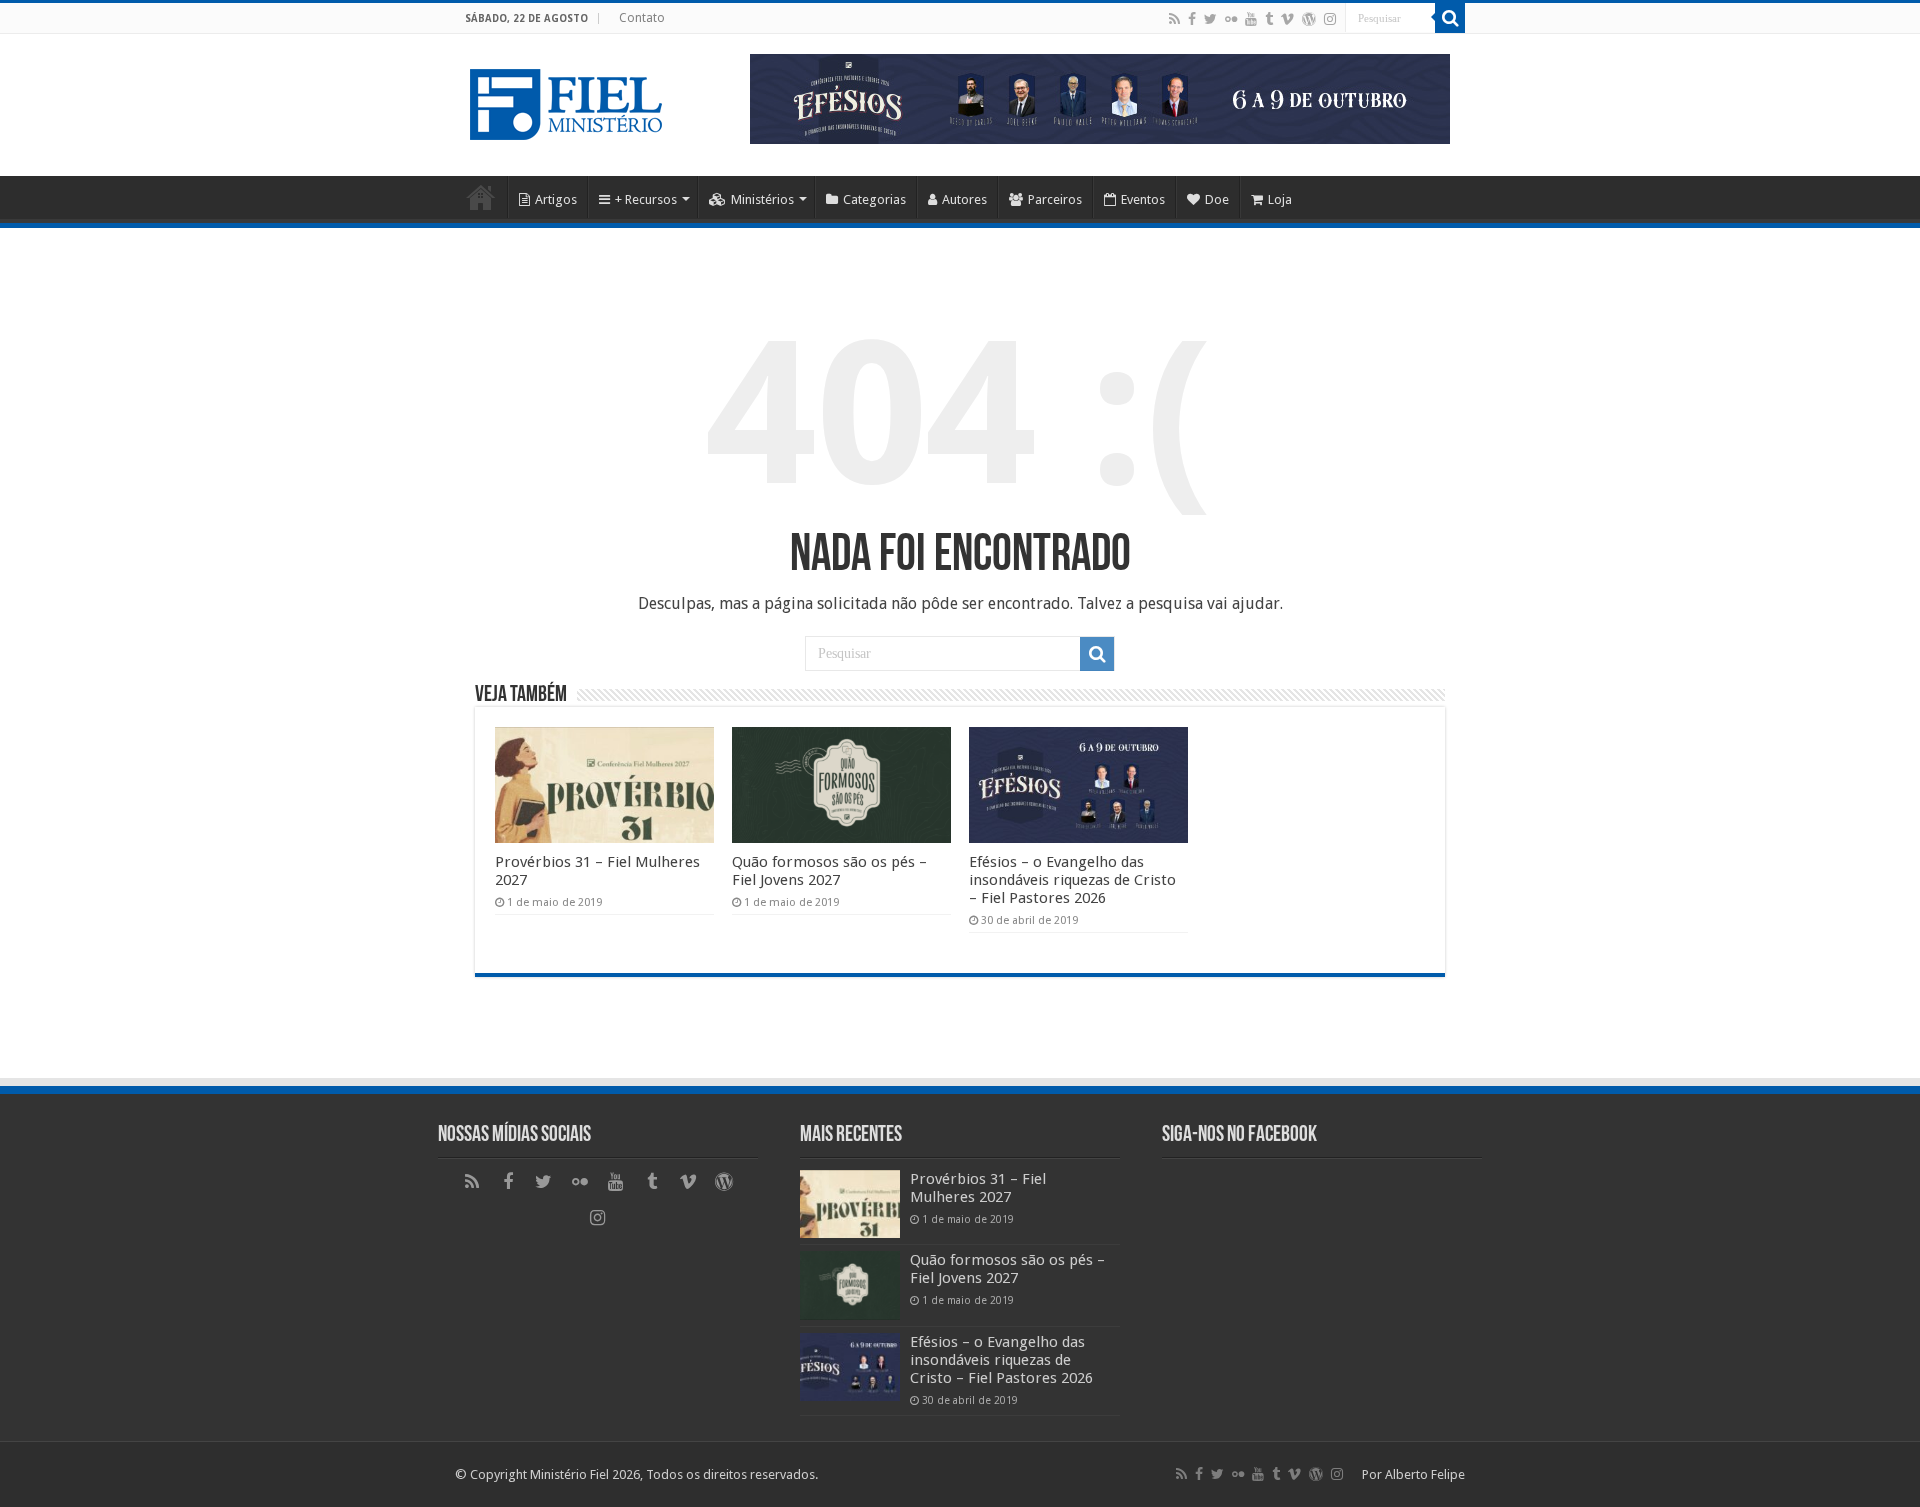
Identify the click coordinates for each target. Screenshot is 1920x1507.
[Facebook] (1192, 19)
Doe (1217, 199)
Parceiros (1055, 199)
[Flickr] (1231, 19)
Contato (642, 18)
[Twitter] (1210, 19)
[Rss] (1174, 19)
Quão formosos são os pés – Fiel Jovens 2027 (829, 871)
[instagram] (1330, 19)
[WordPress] (1309, 19)
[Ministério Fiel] (570, 101)
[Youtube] (1251, 19)
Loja (1280, 199)
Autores (964, 199)
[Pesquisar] (1450, 18)
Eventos (1143, 199)
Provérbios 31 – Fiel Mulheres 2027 (978, 1188)
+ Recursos (646, 199)
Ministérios (762, 199)
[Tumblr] (1269, 19)
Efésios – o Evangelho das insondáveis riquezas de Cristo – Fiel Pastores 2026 (1072, 880)
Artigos (556, 199)
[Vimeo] (1287, 19)
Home (481, 197)
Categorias (874, 199)
